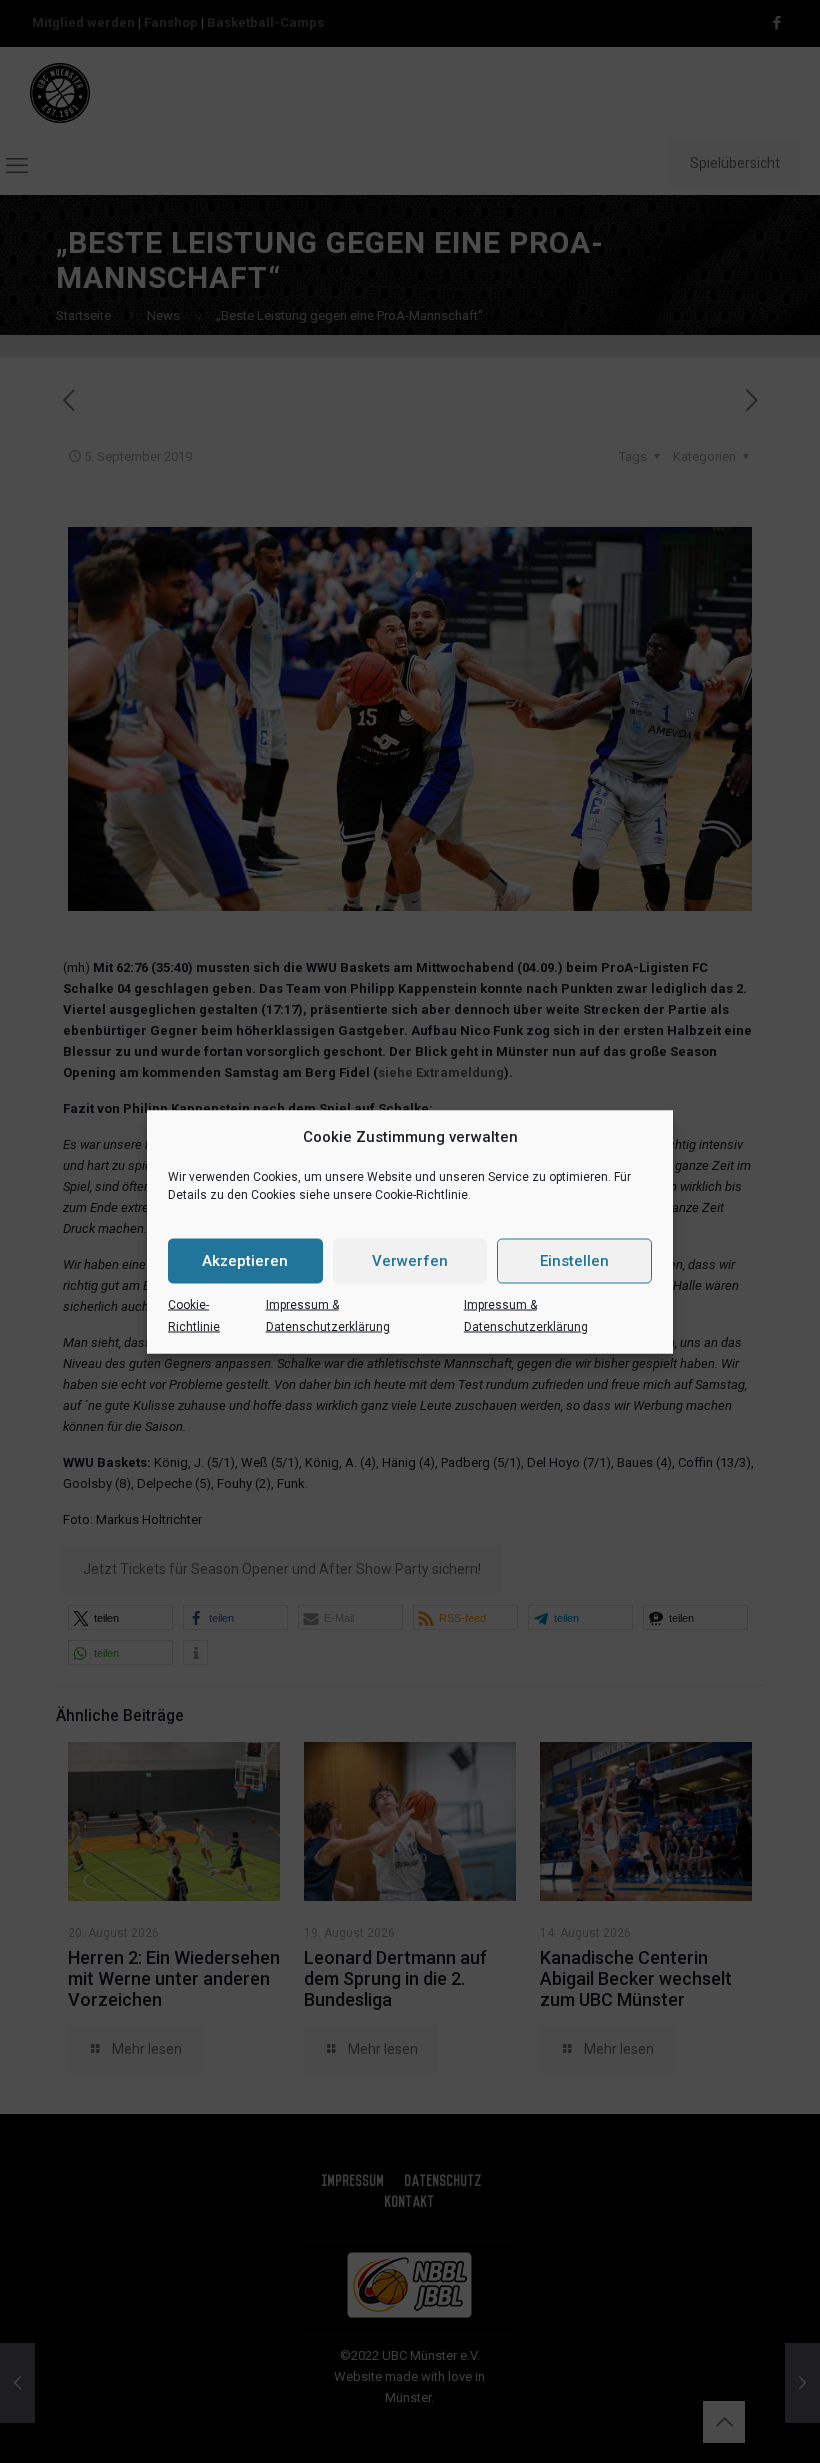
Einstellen (574, 1261)
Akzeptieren (245, 1261)
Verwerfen (410, 1261)
